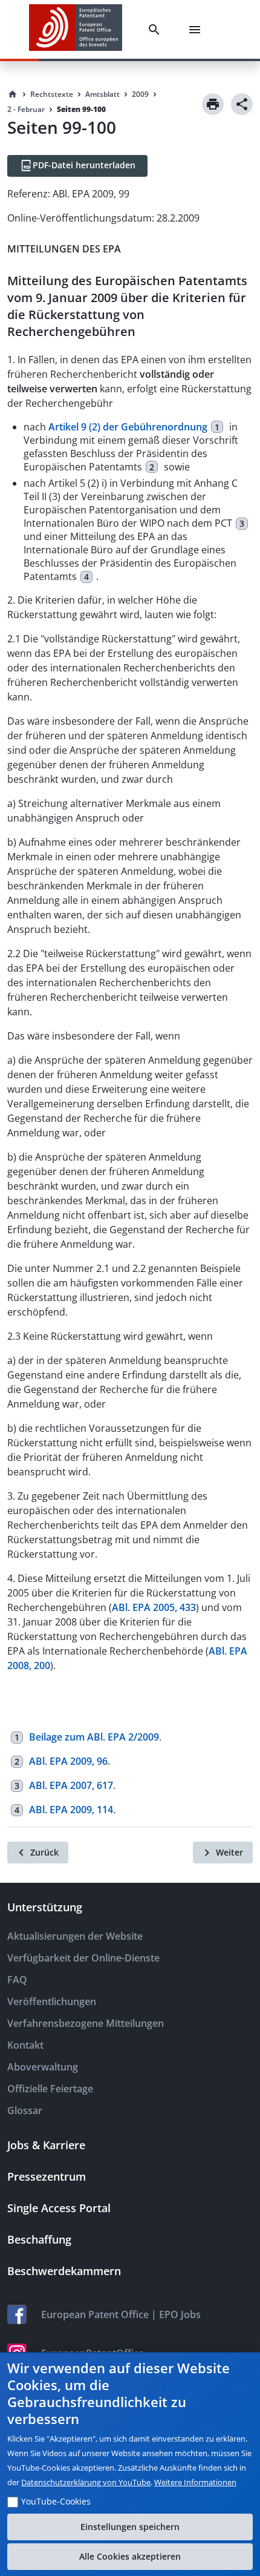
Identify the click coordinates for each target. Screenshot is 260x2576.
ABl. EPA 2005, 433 (154, 1607)
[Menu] (197, 30)
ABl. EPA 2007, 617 (71, 1785)
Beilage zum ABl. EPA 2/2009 (94, 1737)
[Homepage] (13, 94)
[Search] (157, 30)
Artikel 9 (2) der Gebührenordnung (128, 427)
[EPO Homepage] (76, 29)
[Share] (242, 104)
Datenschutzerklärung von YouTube (86, 2482)
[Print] (213, 104)
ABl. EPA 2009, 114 (71, 1810)
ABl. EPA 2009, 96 (68, 1761)
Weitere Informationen (195, 2482)
